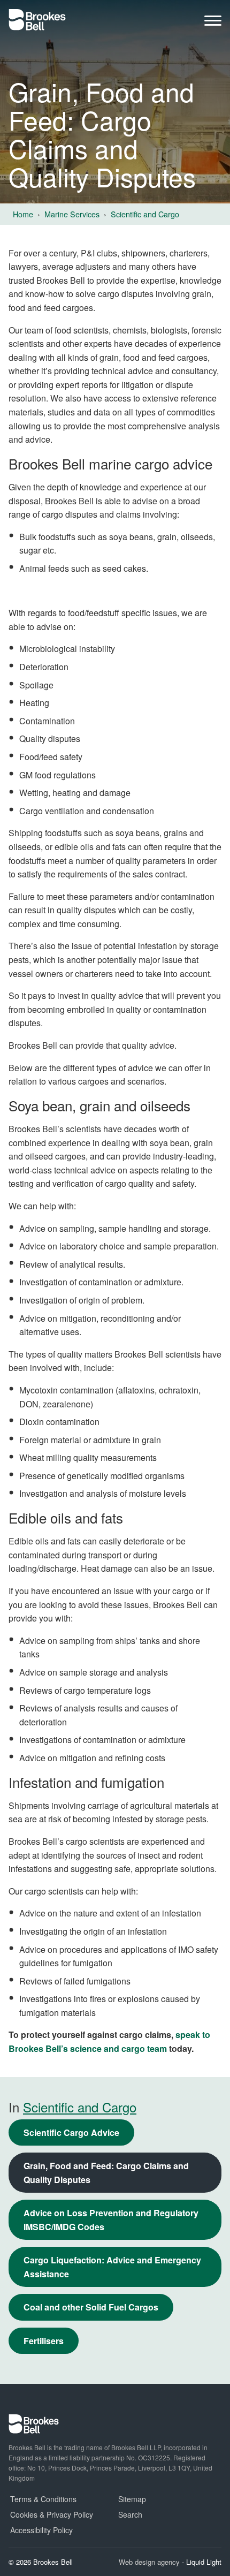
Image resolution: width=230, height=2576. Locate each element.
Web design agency (150, 2562)
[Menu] (213, 23)
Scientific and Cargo (80, 2107)
